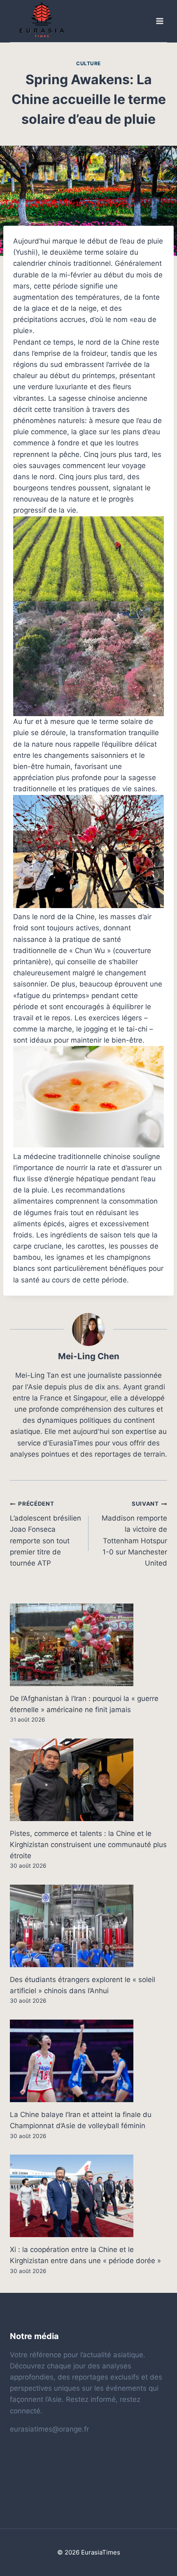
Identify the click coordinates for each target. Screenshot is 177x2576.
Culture (88, 63)
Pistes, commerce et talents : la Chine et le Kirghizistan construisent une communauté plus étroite (88, 1845)
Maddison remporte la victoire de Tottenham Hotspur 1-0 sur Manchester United (134, 1534)
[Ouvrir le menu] (159, 21)
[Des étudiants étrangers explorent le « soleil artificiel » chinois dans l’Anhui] (88, 1926)
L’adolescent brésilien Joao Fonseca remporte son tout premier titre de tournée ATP (45, 1534)
